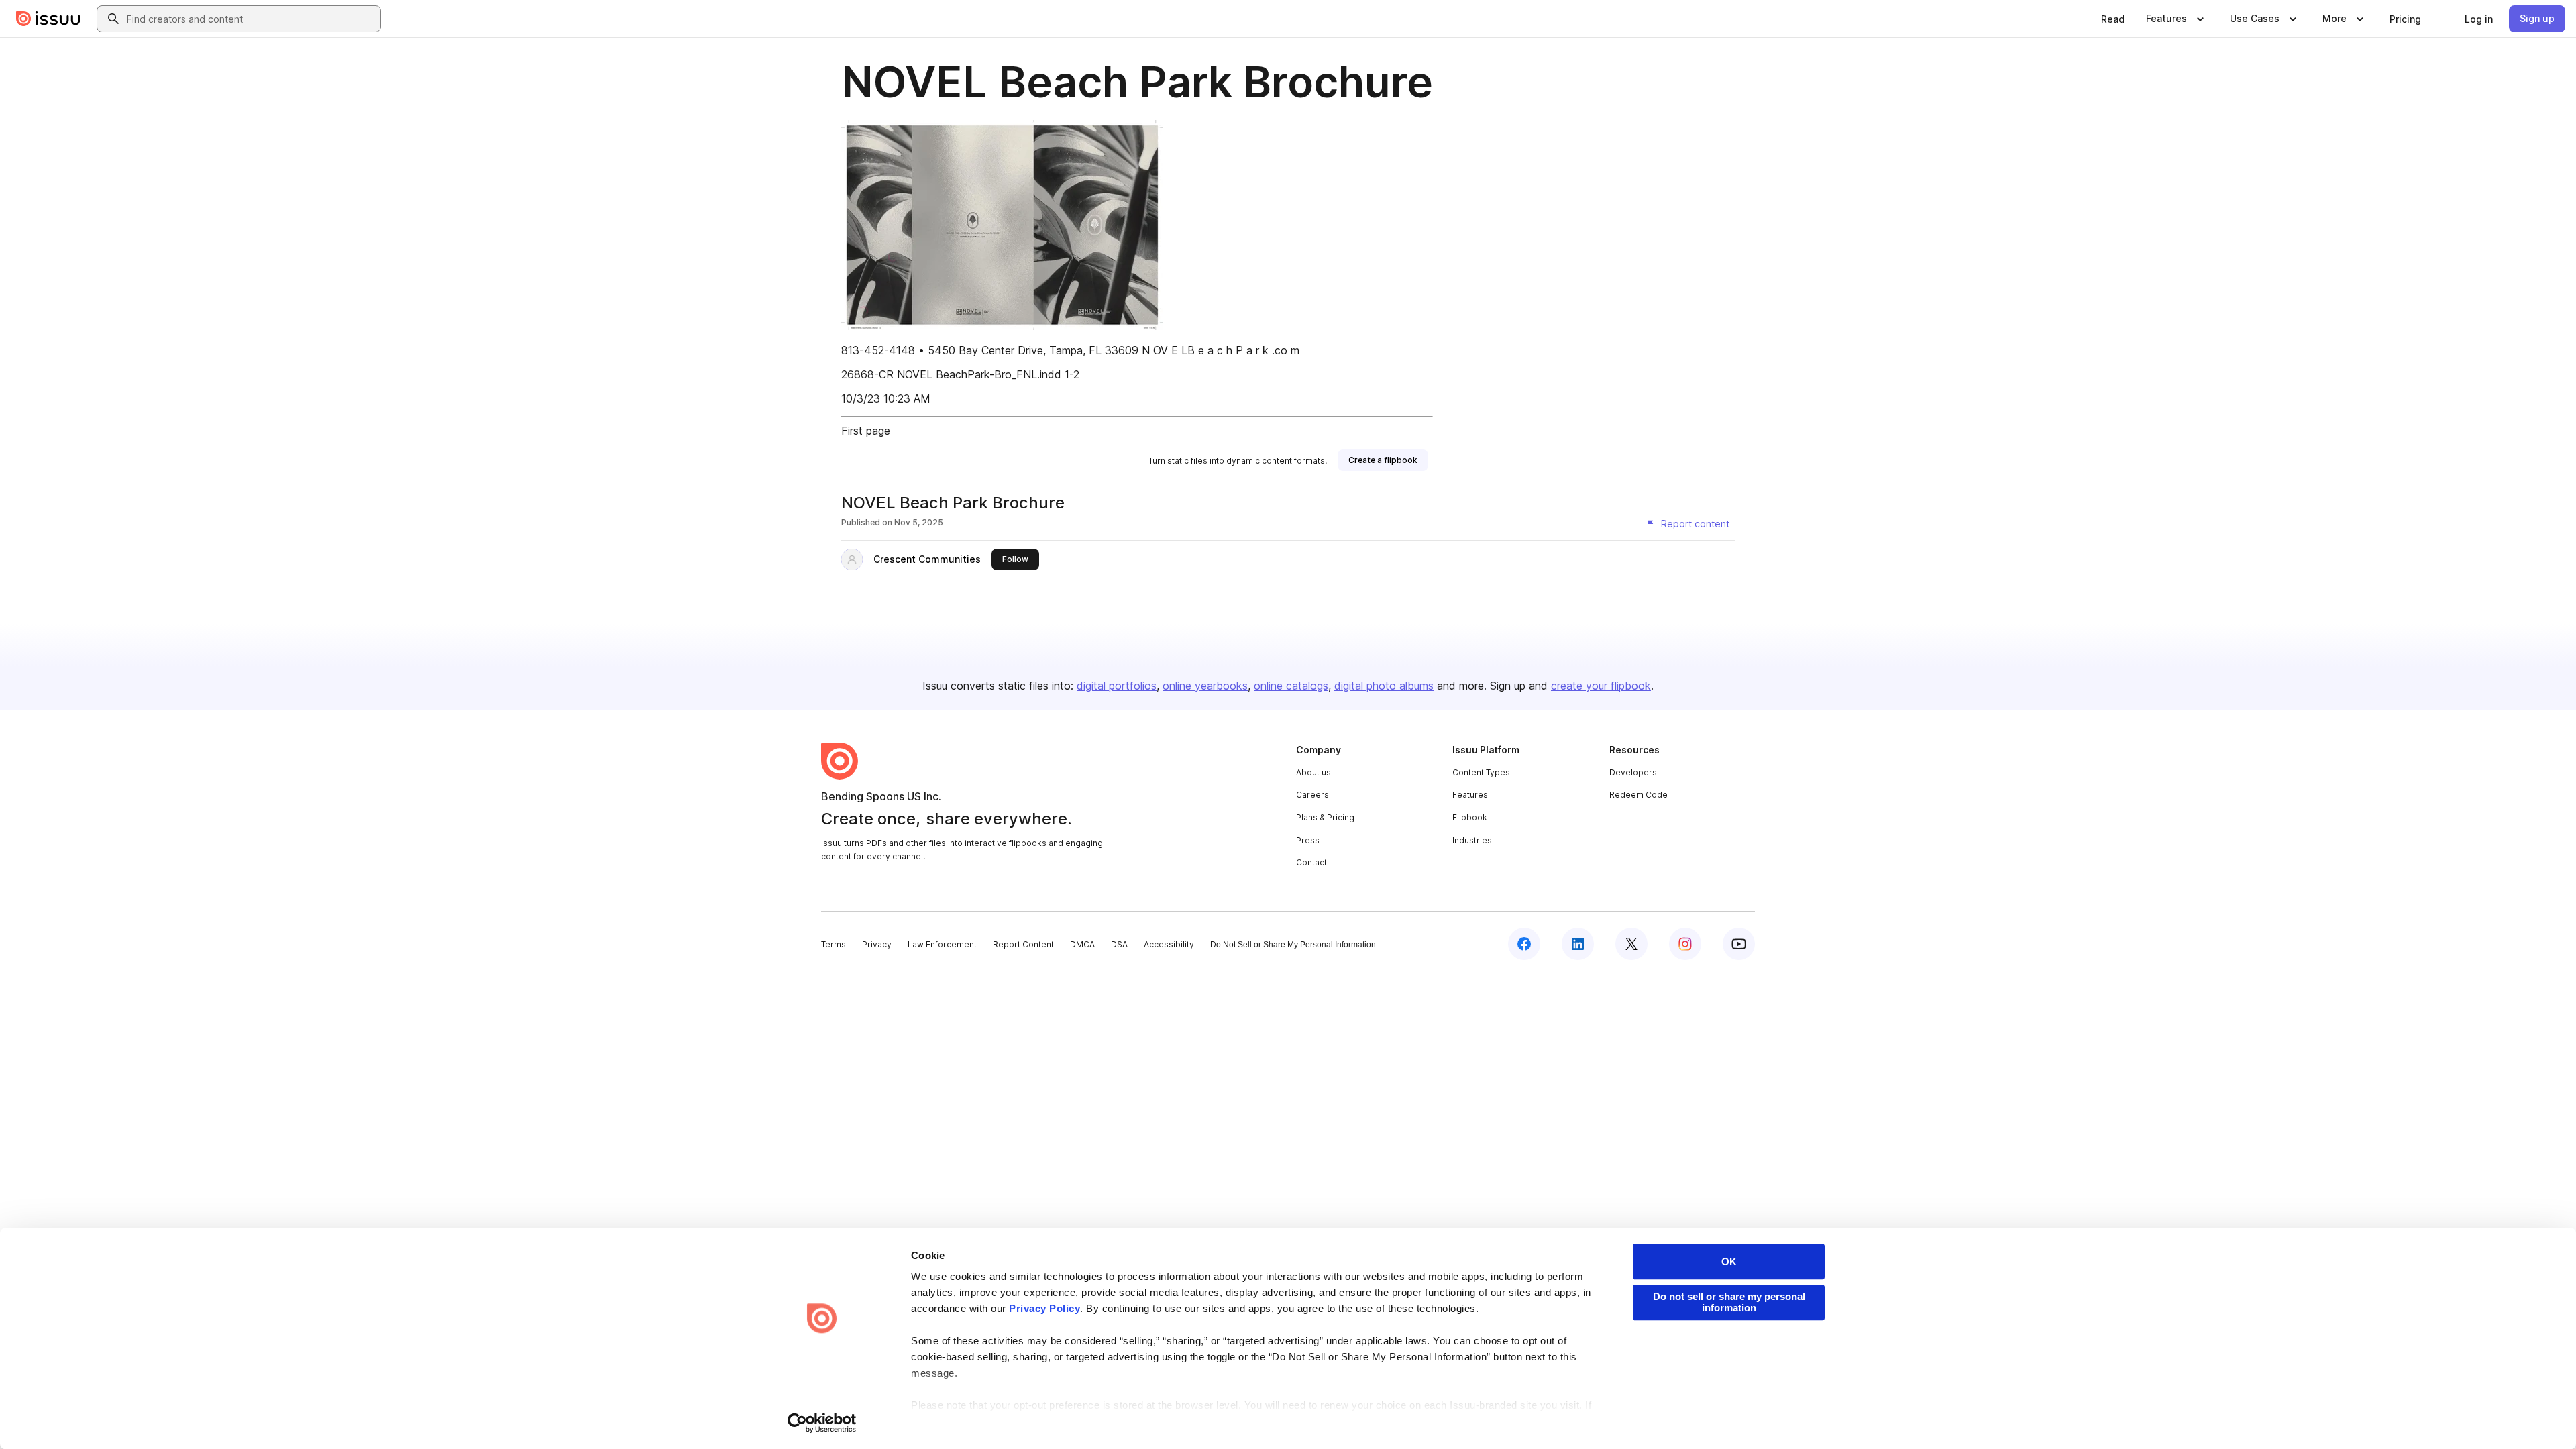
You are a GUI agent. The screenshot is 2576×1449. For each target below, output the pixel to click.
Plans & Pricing (1325, 817)
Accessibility (1169, 944)
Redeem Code (1639, 795)
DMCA (1082, 944)
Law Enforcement (942, 944)
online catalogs (1291, 686)
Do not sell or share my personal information (1729, 1302)
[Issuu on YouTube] (1739, 944)
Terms (834, 944)
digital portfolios (1117, 686)
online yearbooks (1205, 686)
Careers (1312, 795)
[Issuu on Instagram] (1685, 944)
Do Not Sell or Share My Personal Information (1293, 945)
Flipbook (1470, 817)
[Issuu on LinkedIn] (1578, 944)
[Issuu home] (48, 19)
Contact (1311, 862)
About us (1313, 772)
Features (1470, 795)
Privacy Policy (1044, 1308)
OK (1729, 1262)
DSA (1119, 944)
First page (866, 431)
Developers (1633, 772)
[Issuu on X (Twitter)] (1631, 944)
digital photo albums (1384, 686)
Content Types (1481, 772)
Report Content (1023, 944)
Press (1308, 840)
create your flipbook (1601, 686)
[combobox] (251, 19)
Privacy (877, 944)
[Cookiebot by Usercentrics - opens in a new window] (822, 1423)
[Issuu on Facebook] (1524, 944)
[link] (2113, 19)
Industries (1472, 840)
